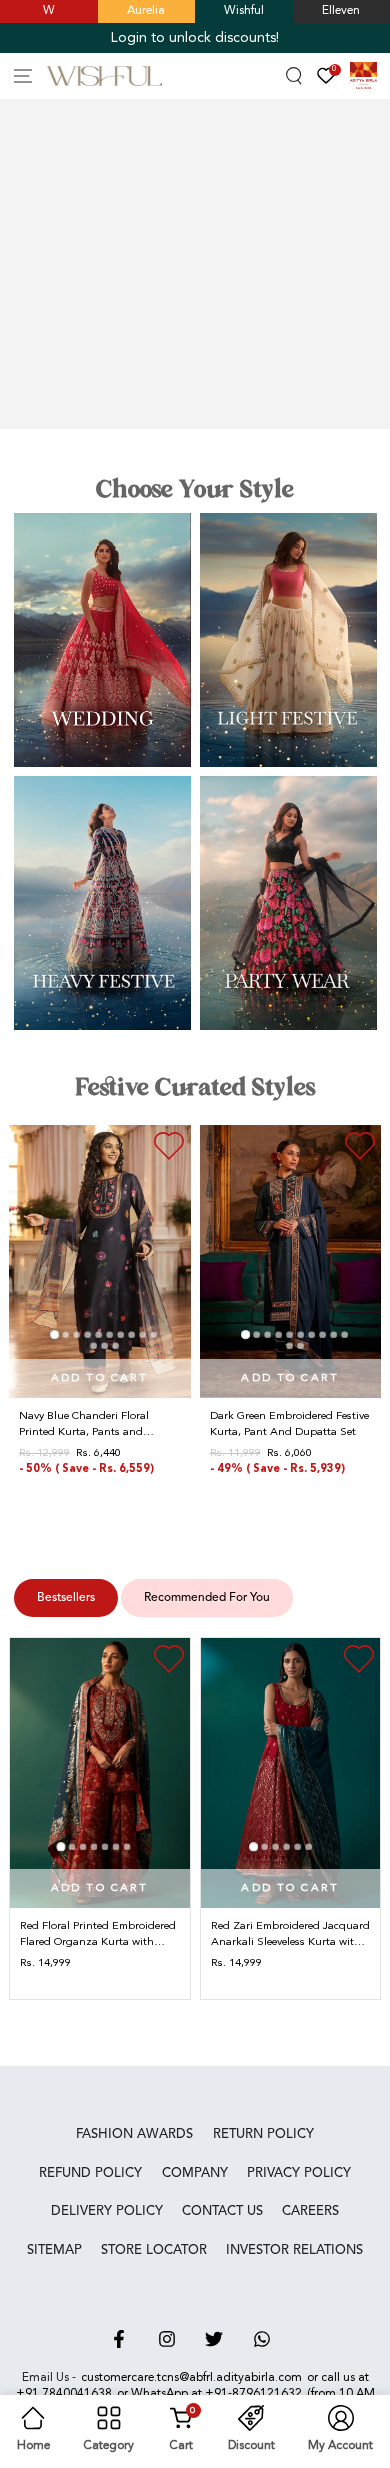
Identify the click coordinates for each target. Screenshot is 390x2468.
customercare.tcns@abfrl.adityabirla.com (191, 2378)
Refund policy (90, 2173)
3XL (348, 1494)
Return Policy (263, 2134)
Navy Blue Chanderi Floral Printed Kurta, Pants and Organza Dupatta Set (84, 1425)
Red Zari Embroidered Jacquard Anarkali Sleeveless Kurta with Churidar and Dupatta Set (290, 1935)
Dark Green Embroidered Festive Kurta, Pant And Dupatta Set (289, 1424)
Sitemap (54, 2250)
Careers (310, 2211)
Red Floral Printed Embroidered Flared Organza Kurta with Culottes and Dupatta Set (98, 1935)
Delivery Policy (107, 2211)
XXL (319, 1494)
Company (195, 2173)
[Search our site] (294, 76)
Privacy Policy (299, 2173)
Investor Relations (294, 2250)
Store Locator (154, 2250)
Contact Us (222, 2211)
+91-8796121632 (253, 2394)
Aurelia (146, 11)
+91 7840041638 (64, 2394)
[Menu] (23, 76)
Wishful (244, 11)
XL (104, 1494)
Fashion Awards (134, 2134)
